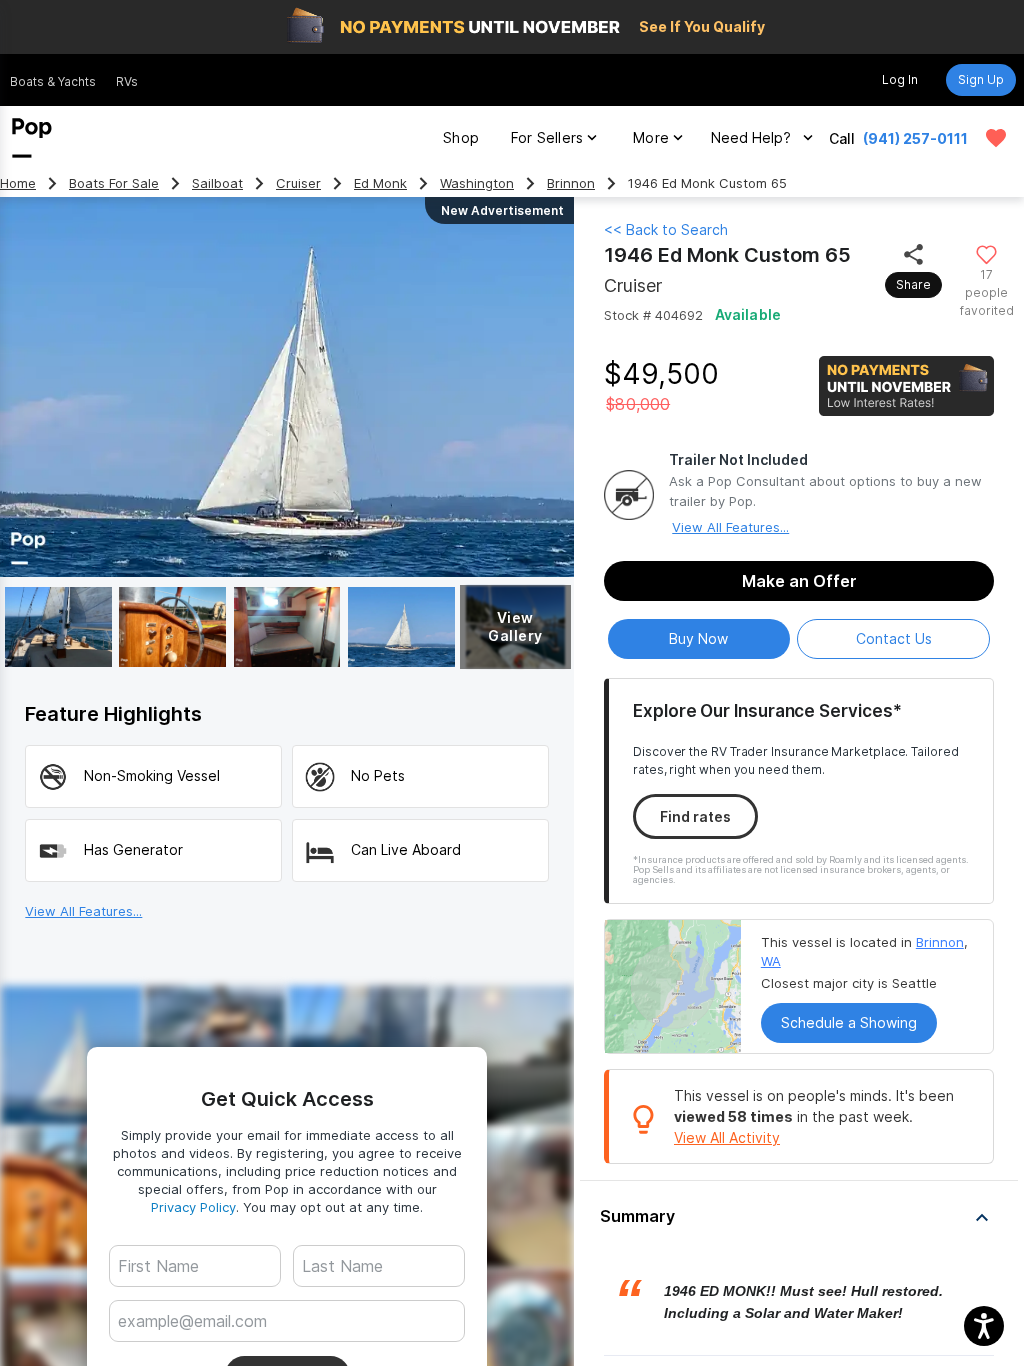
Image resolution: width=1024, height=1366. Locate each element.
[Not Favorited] (986, 253)
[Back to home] (32, 138)
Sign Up (981, 79)
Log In (900, 79)
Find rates (695, 816)
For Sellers (547, 137)
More (651, 137)
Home (18, 183)
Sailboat (217, 183)
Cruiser (298, 183)
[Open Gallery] (58, 627)
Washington (477, 183)
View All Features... (730, 527)
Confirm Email (197, 1351)
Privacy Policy (193, 1207)
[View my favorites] (996, 138)
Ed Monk (380, 183)
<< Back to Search (666, 229)
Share (913, 284)
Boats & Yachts (53, 81)
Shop (461, 137)
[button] (799, 1217)
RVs (127, 81)
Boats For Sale (114, 183)
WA (771, 961)
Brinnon (571, 183)
